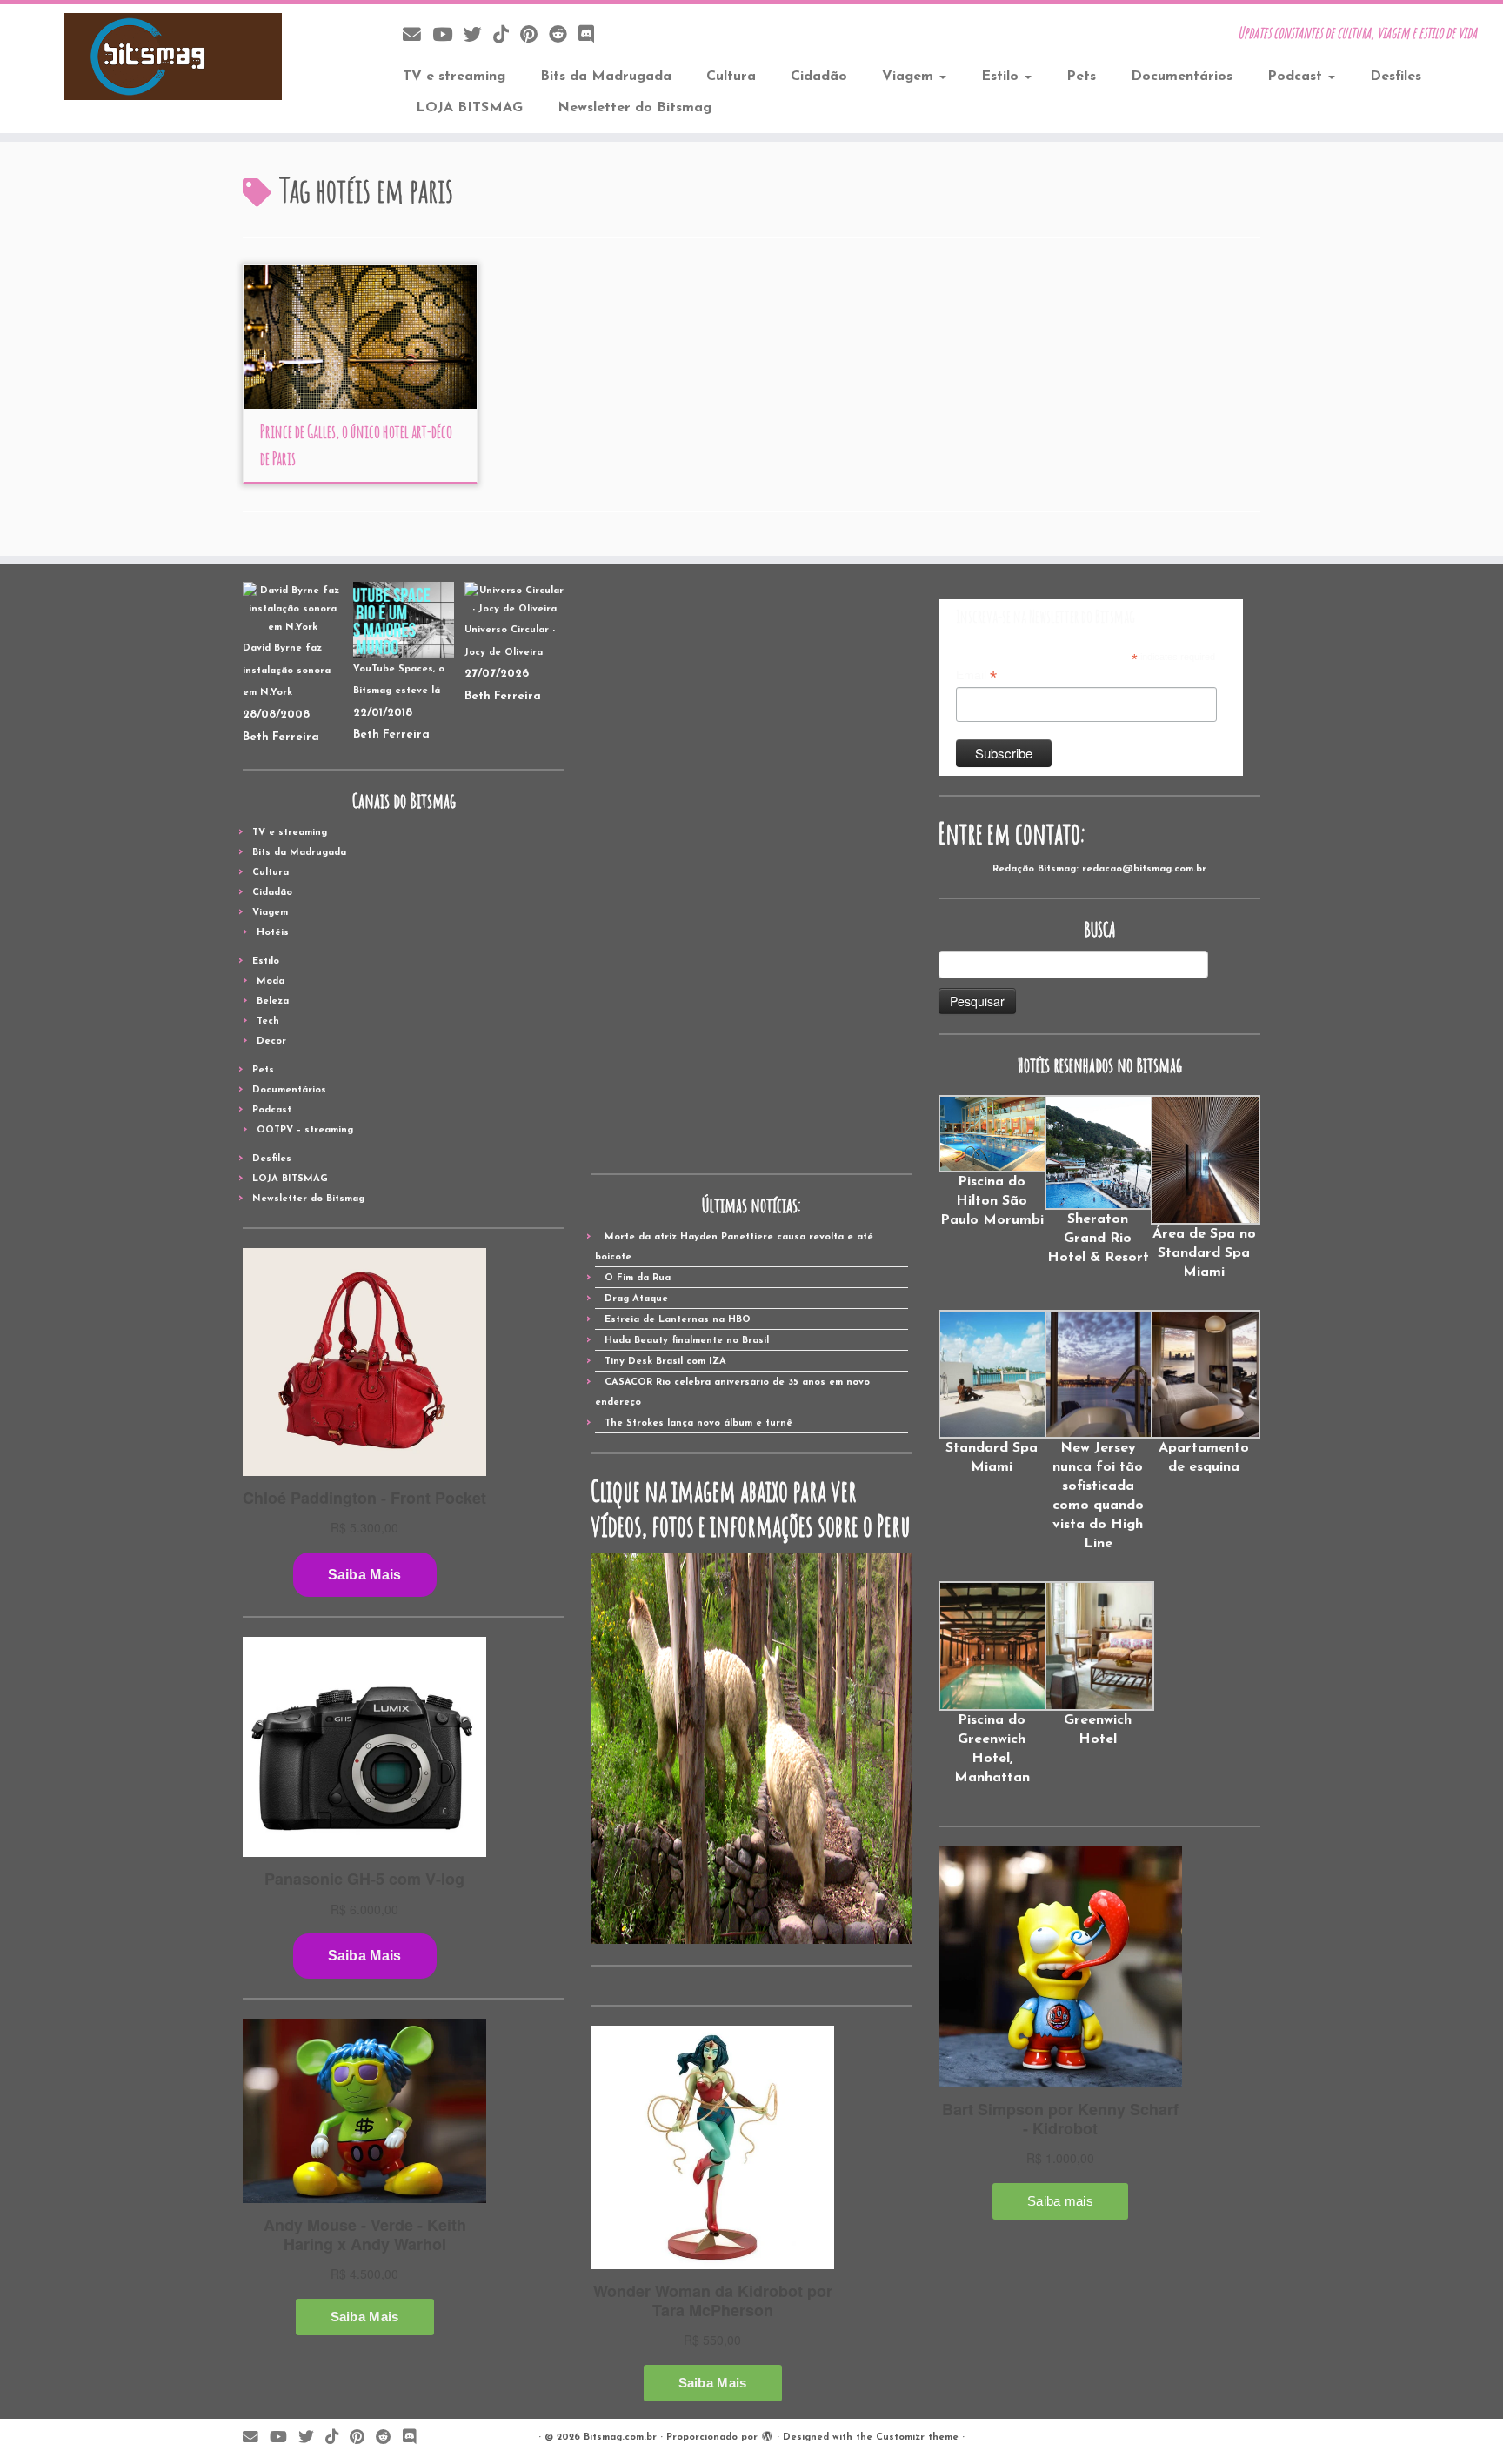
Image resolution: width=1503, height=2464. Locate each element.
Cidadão (819, 77)
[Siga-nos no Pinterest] (534, 36)
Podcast (1297, 77)
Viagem (910, 77)
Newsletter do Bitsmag (635, 108)
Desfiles (1396, 77)
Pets (1081, 77)
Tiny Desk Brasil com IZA (665, 1362)
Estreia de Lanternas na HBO (678, 1320)
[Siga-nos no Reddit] (564, 36)
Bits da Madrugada (606, 77)
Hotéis (273, 933)
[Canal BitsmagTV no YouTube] (448, 36)
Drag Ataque (636, 1299)
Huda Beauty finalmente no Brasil (687, 1341)
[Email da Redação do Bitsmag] (417, 36)
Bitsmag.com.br (620, 2437)
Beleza (273, 1002)
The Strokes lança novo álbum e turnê (698, 1423)
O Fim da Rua (638, 1278)
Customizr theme (917, 2437)
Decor (271, 1042)
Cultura (731, 77)
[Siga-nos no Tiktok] (507, 36)
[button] (992, 1162)
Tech (268, 1022)
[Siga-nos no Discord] (592, 36)
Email (976, 676)
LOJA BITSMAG (469, 108)
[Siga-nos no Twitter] (478, 36)
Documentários (1182, 77)
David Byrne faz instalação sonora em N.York (287, 671)
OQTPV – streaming (305, 1130)
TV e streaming (454, 77)
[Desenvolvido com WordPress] (767, 2434)
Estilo (1002, 77)
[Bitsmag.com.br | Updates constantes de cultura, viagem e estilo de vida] (174, 57)
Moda (271, 982)
